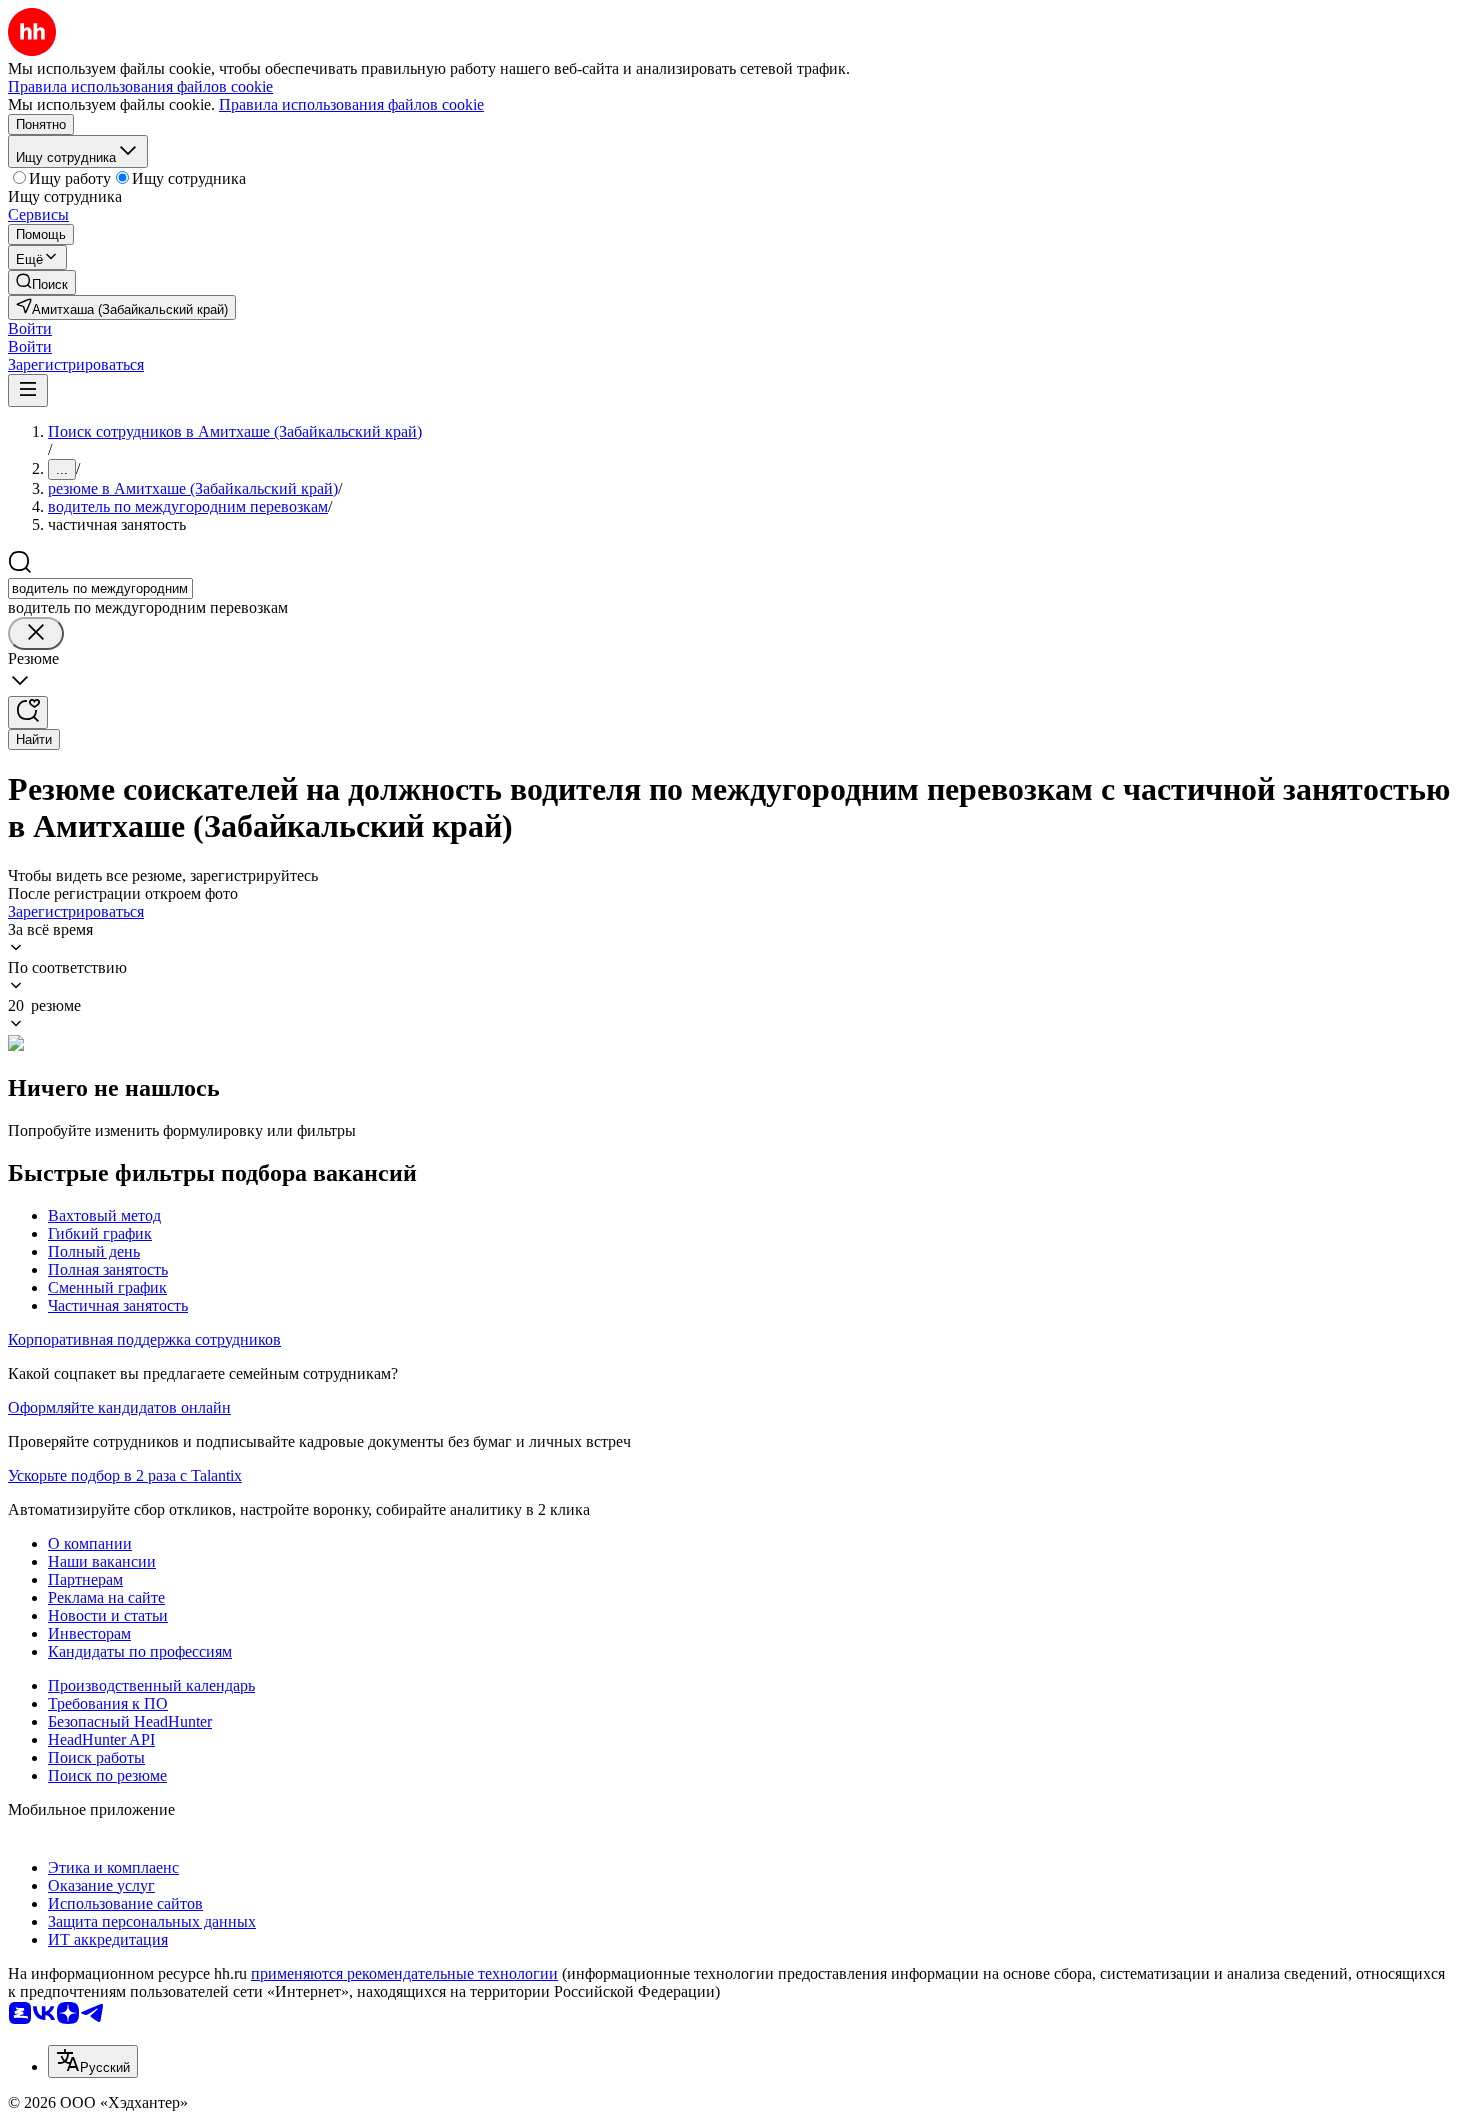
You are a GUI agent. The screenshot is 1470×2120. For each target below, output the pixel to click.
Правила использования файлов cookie (351, 104)
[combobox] (100, 588)
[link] (42, 282)
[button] (30, 328)
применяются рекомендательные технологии (404, 1973)
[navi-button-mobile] (28, 390)
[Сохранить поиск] (28, 712)
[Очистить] (36, 633)
